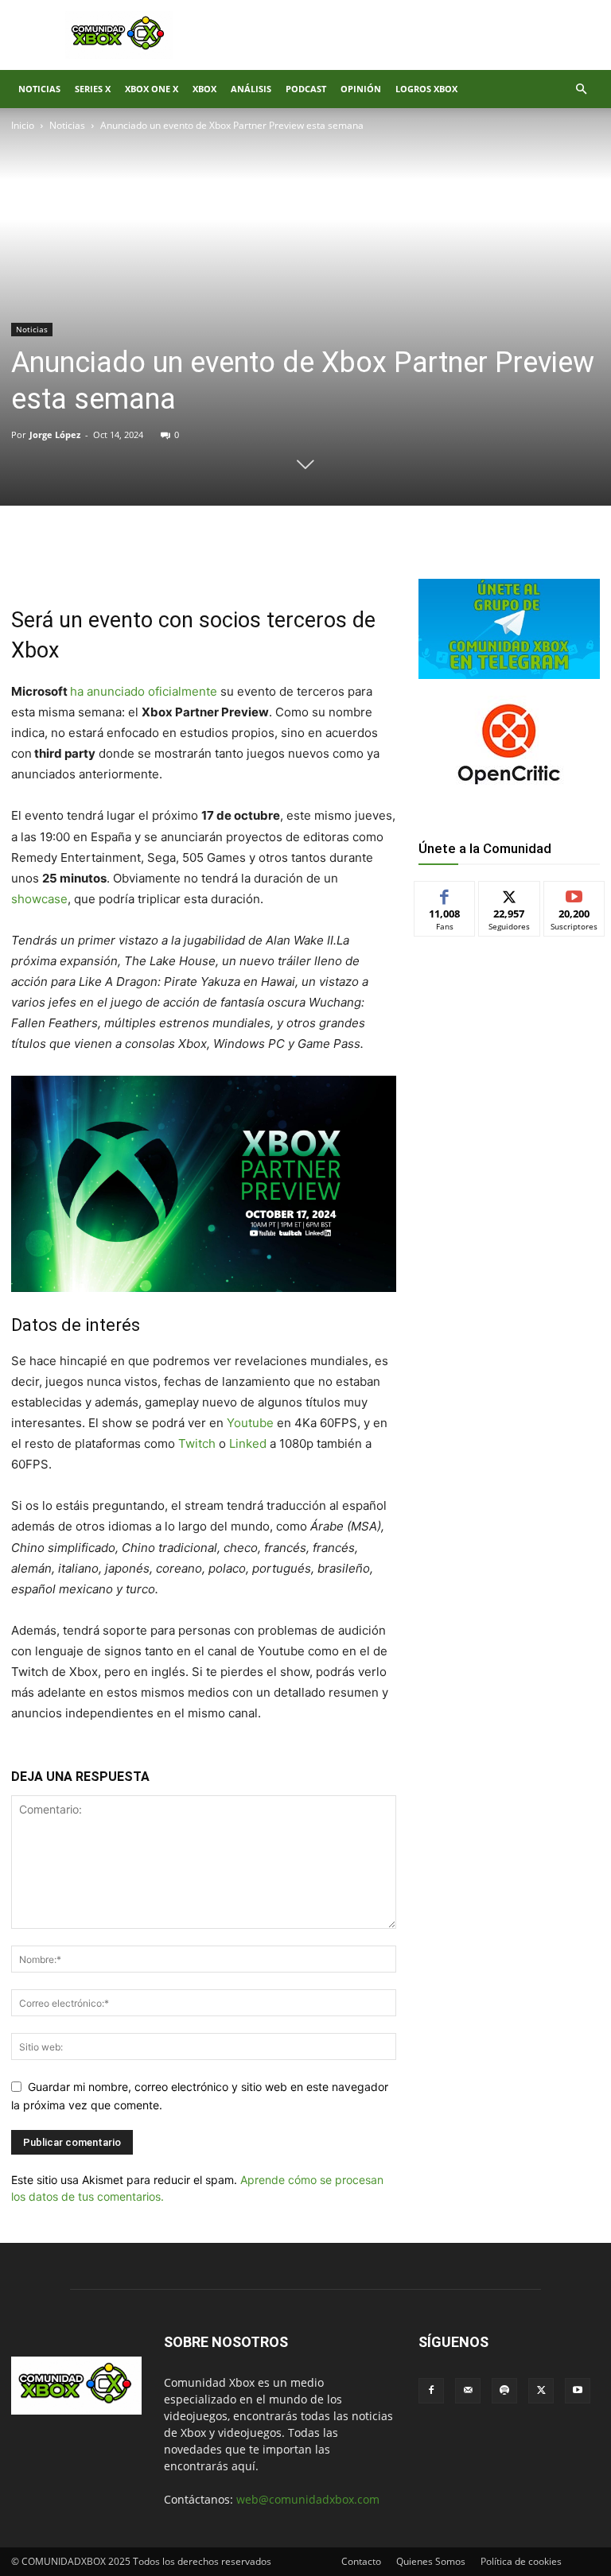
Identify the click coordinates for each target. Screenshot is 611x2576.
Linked (249, 1443)
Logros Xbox (426, 89)
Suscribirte (574, 893)
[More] (271, 560)
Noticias (39, 89)
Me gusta (445, 893)
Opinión (361, 89)
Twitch (198, 1443)
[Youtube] (578, 2391)
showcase (39, 899)
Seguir (510, 893)
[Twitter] (161, 560)
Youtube (252, 1423)
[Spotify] (504, 2391)
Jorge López (55, 435)
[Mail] (468, 2391)
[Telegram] (234, 560)
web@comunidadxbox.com (308, 2499)
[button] (581, 89)
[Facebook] (124, 560)
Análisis (251, 89)
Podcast (306, 89)
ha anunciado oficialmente (144, 691)
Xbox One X (152, 89)
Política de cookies (521, 2561)
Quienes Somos (431, 2561)
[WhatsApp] (197, 560)
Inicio (23, 125)
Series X (93, 89)
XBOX (204, 89)
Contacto (361, 2561)
